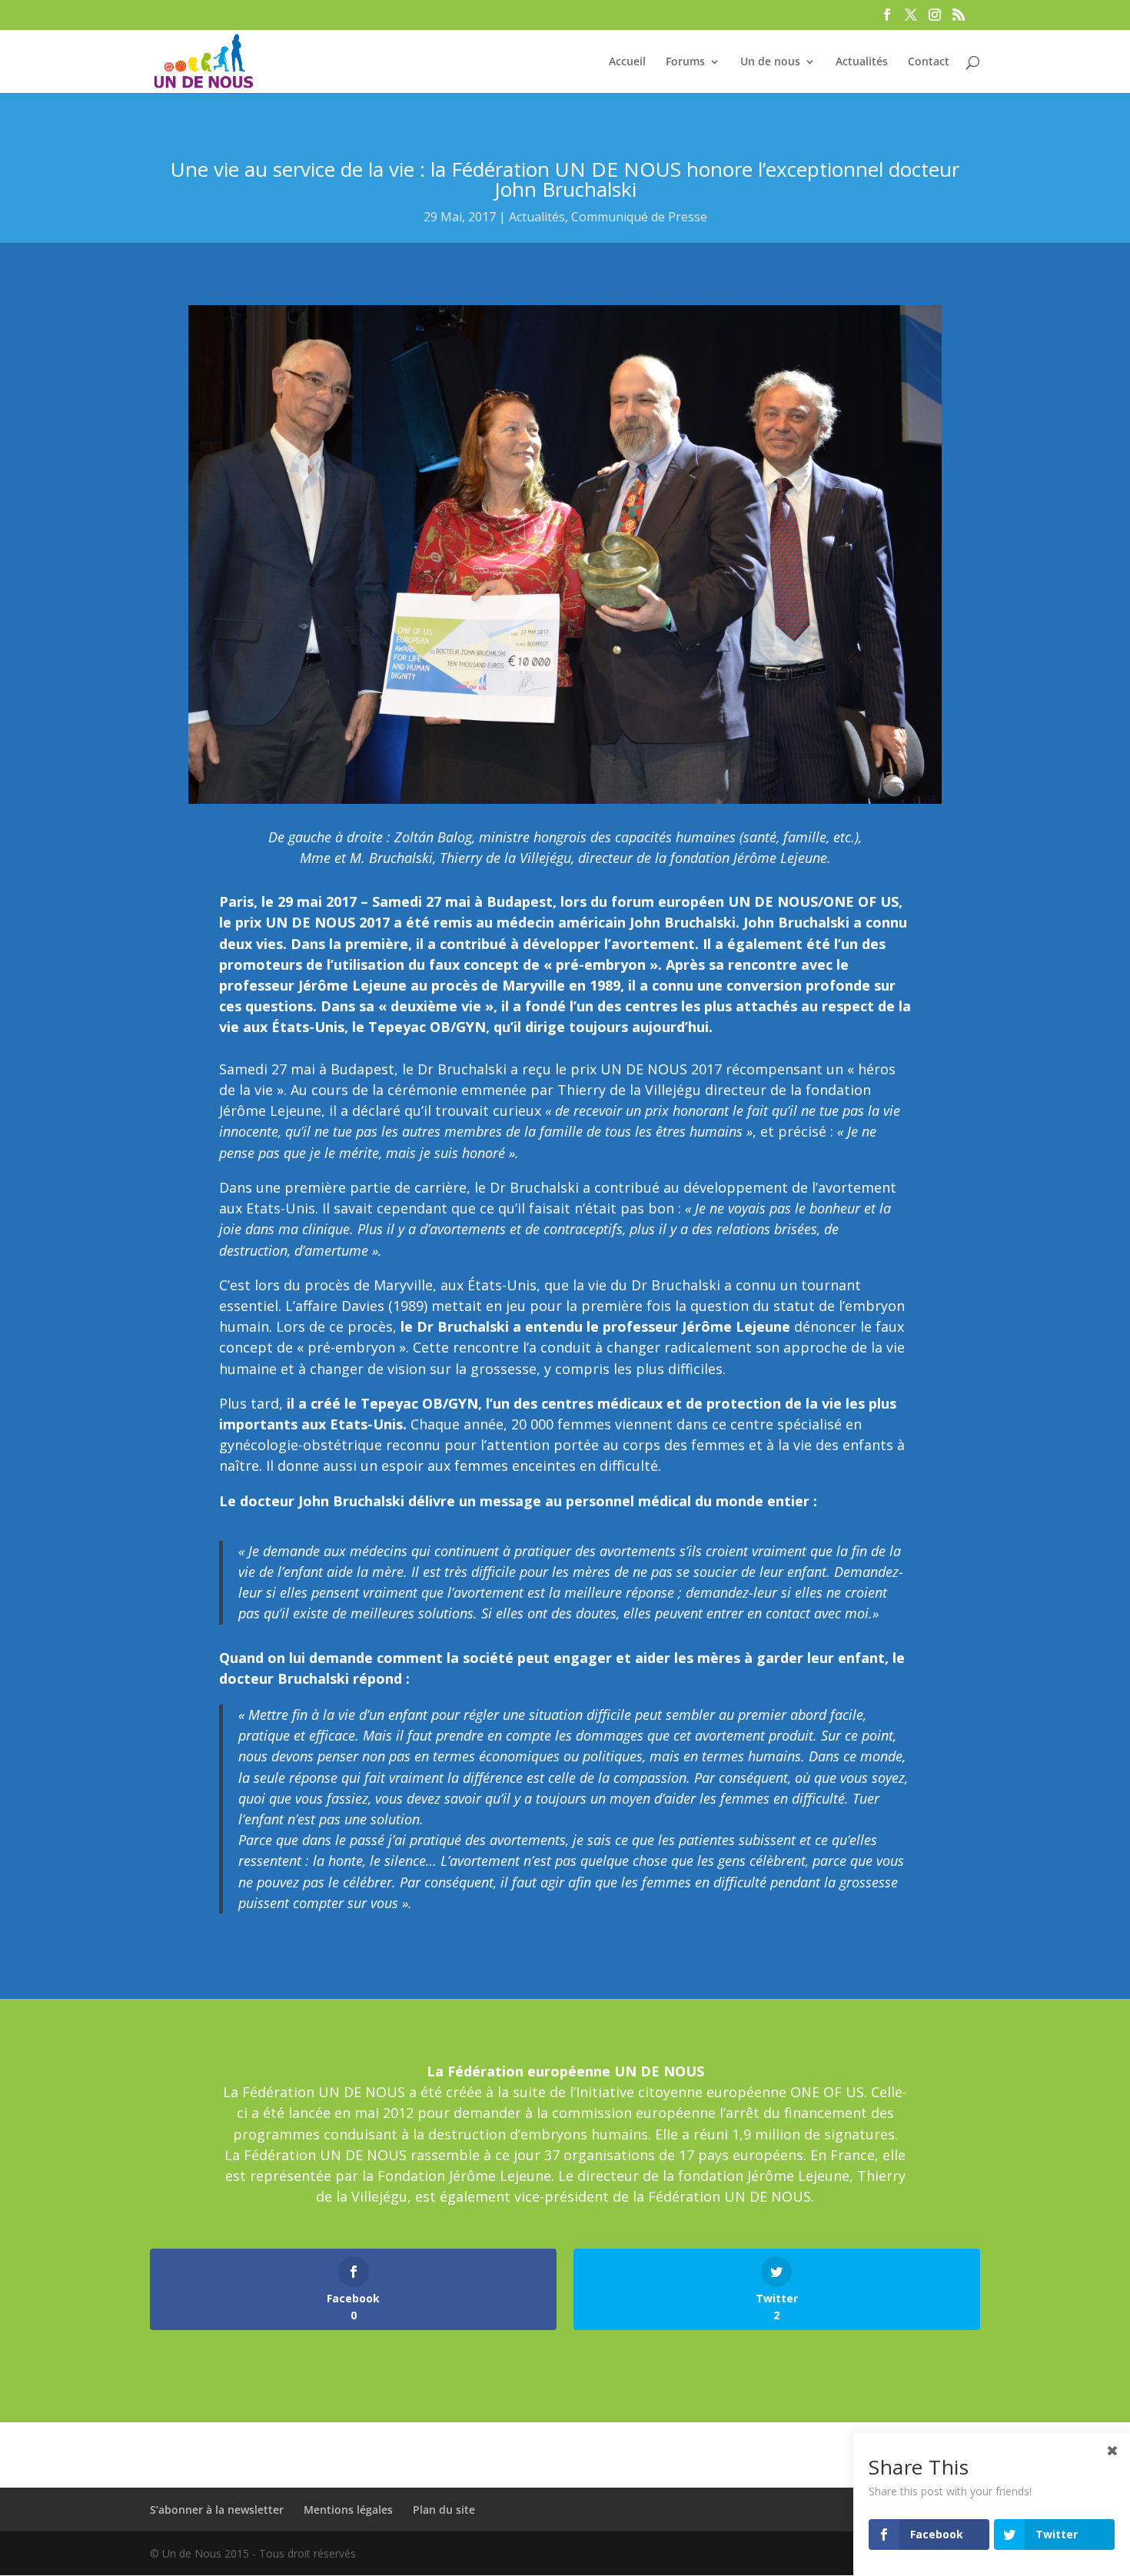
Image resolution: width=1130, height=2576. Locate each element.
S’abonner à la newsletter (217, 2510)
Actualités (862, 62)
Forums (685, 62)
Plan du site (444, 2510)
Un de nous (770, 62)
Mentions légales (348, 2510)
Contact (929, 62)
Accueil (627, 62)
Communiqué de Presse (639, 217)
